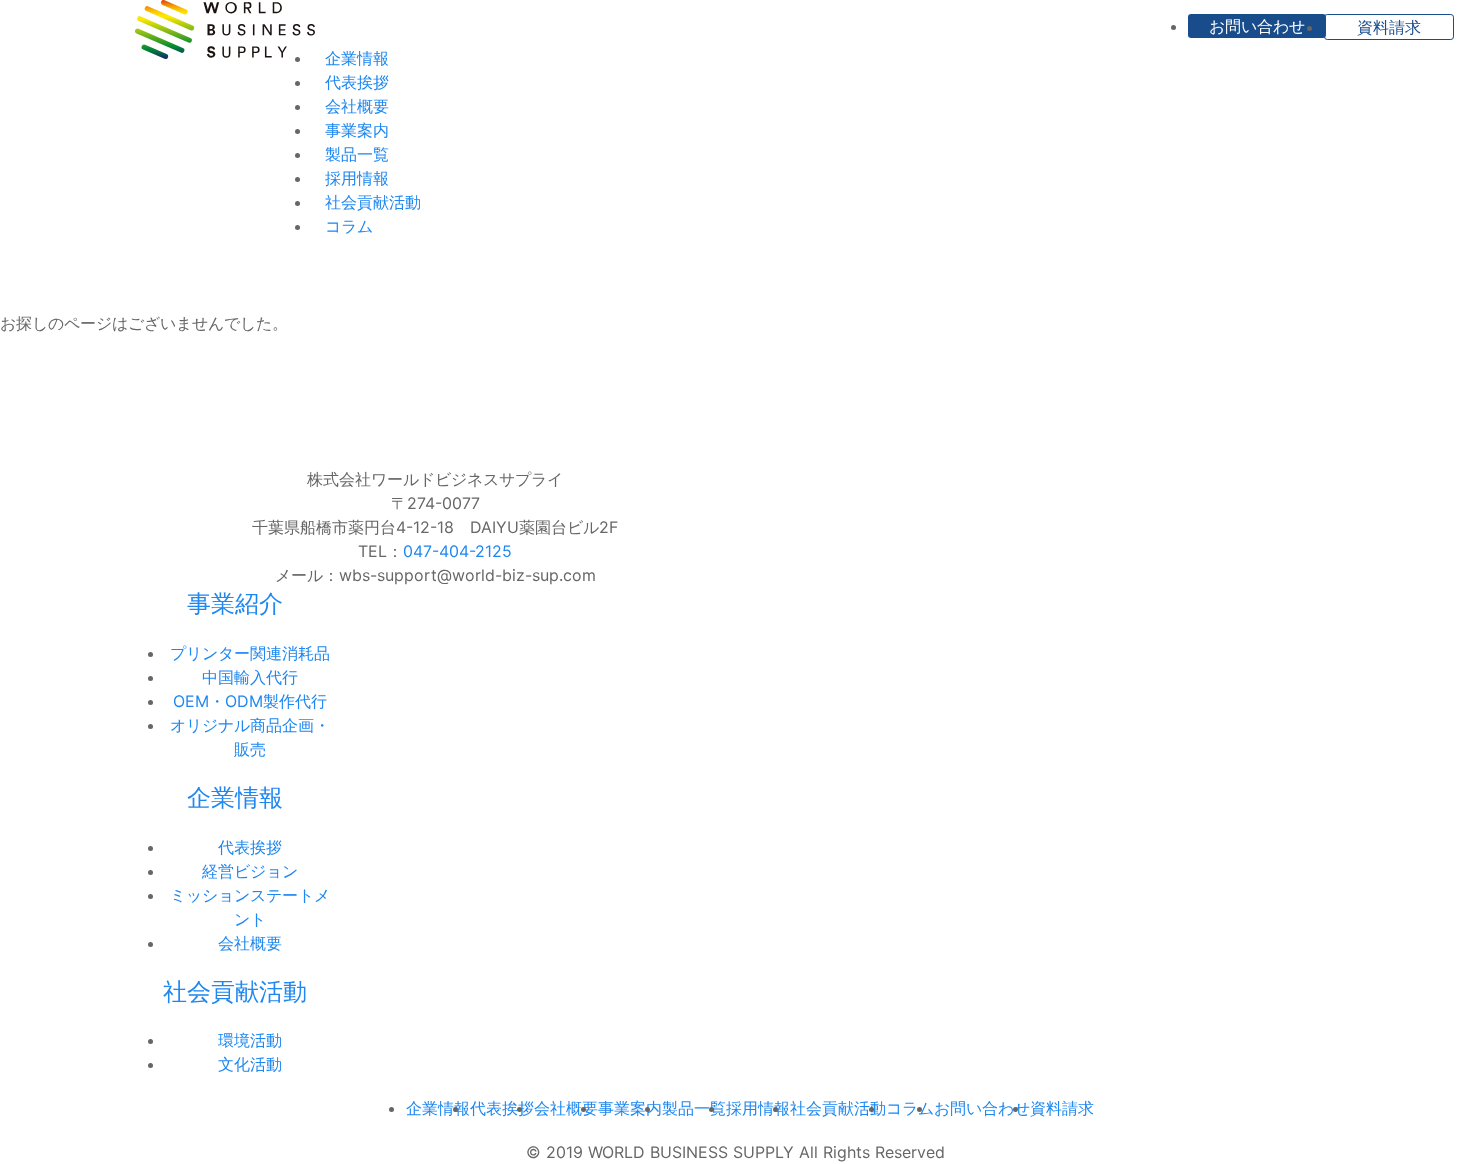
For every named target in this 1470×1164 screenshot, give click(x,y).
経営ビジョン (250, 871)
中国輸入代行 (250, 677)
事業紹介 (235, 603)
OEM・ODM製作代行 (250, 701)
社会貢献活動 (373, 202)
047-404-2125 (457, 551)
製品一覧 (357, 154)
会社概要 (357, 106)
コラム (349, 226)
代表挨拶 (357, 82)
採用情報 (357, 178)
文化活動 (250, 1064)
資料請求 (1389, 27)
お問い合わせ (1257, 26)
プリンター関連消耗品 (250, 653)
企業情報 (357, 58)
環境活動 (250, 1040)
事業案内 (357, 130)
